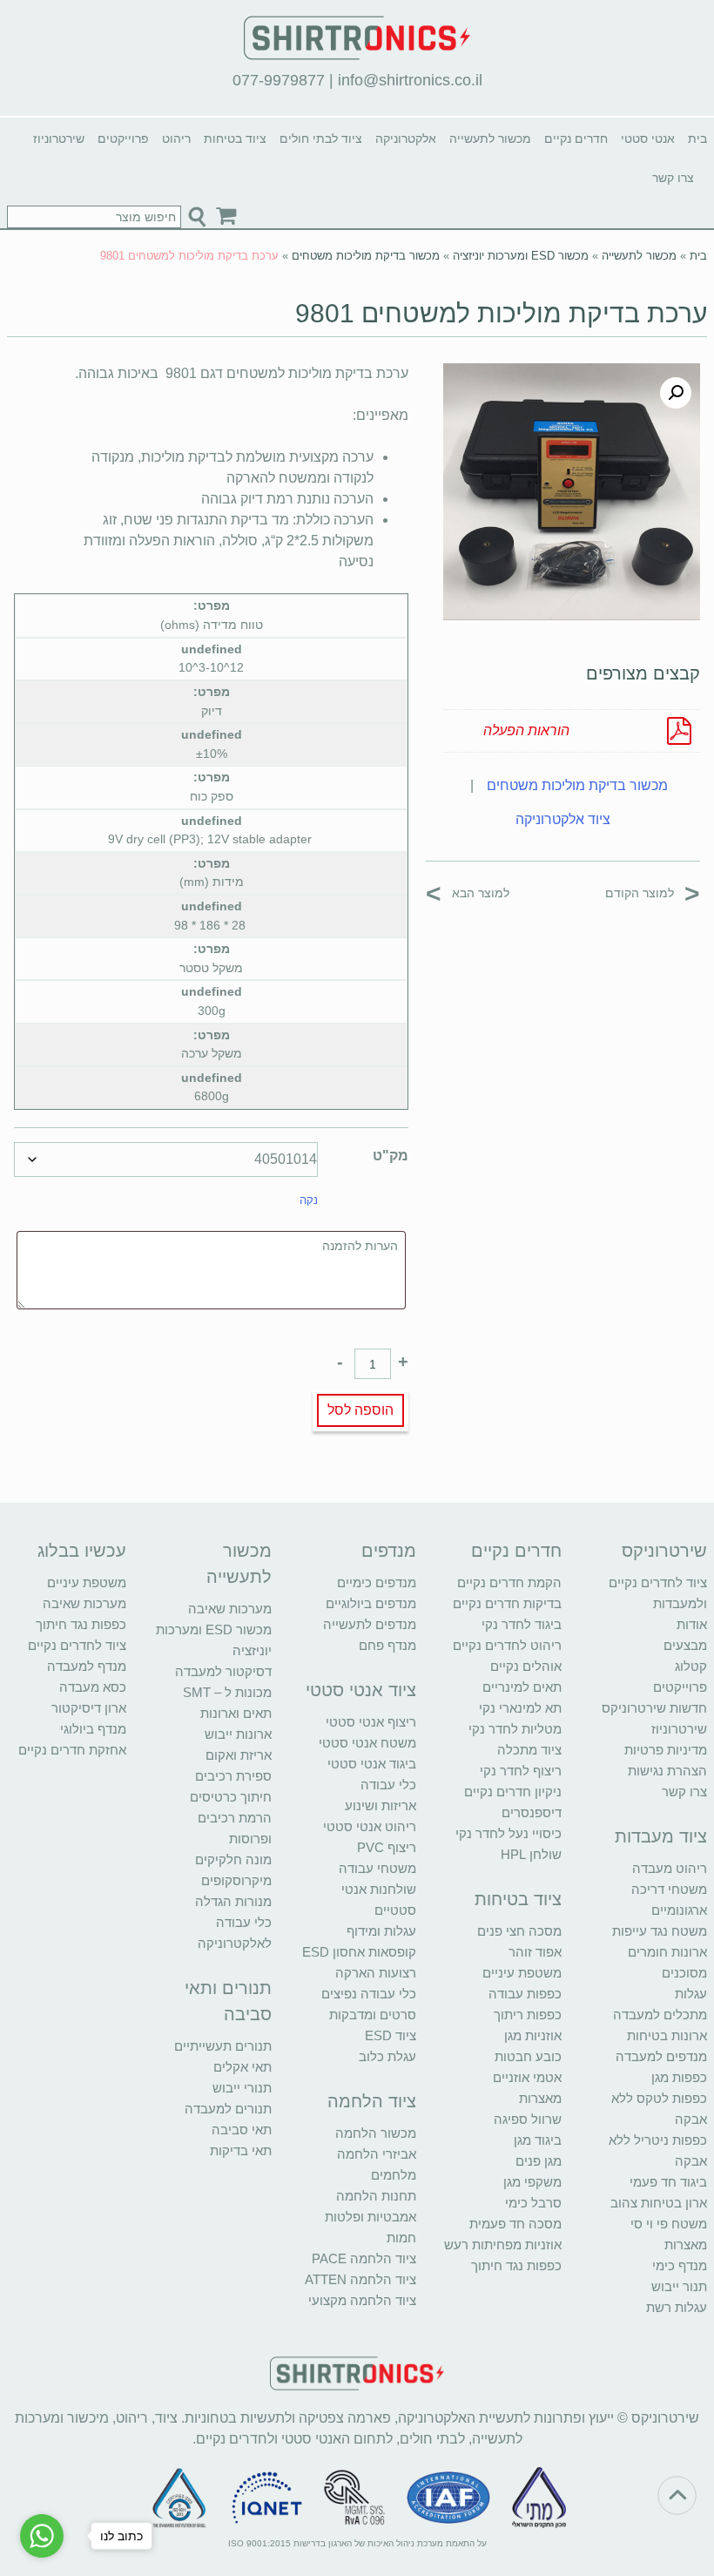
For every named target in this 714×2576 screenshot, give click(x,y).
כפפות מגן (679, 2077)
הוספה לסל (360, 1410)
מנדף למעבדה (87, 1666)
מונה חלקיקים (233, 1859)
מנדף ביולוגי (93, 1729)
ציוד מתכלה (529, 1750)
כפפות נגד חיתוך (516, 2265)
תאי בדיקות (241, 2150)
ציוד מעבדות (661, 1836)
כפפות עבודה (525, 1994)
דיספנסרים (532, 1812)
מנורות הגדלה (233, 1901)
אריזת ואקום (239, 1755)
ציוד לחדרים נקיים (77, 1645)
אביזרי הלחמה (377, 2154)
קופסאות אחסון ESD (359, 1952)
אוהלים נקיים (526, 1666)
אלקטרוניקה (406, 139)
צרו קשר (673, 178)
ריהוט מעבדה (670, 1868)
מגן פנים (539, 2161)
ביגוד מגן (538, 2140)
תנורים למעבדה (228, 2109)
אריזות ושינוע (381, 1805)
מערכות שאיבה (230, 1609)
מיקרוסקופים (236, 1880)
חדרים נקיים (576, 139)
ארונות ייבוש (238, 1734)
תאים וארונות (236, 1713)
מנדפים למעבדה (661, 2056)
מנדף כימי (680, 2265)
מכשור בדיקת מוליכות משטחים (366, 256)
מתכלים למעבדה (660, 2015)
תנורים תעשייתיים (223, 2046)
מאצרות (686, 2245)
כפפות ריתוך (528, 2015)
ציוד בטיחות (235, 139)
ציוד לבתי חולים (321, 139)
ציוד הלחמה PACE (364, 2258)
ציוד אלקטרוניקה (563, 819)
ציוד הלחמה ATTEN (360, 2279)
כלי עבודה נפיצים (369, 1994)
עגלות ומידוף (381, 1931)
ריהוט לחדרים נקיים (507, 1645)
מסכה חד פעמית (515, 2224)
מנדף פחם (387, 1645)
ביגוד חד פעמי (668, 2182)
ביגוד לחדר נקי (522, 1624)
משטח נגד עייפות (660, 1931)
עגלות (691, 1994)
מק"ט (391, 1156)
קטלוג (691, 1666)
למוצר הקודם (653, 892)
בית (697, 139)
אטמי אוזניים (527, 2077)
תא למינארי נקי (520, 1708)
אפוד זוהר (535, 1952)
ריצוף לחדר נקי (521, 1771)
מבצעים (685, 1645)
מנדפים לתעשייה (370, 1624)
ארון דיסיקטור (89, 1708)
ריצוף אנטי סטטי (371, 1722)
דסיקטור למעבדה (223, 1671)
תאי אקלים (242, 2067)
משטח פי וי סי (669, 2224)
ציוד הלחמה (372, 2101)
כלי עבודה (388, 1785)
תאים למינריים (522, 1687)
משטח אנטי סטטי (367, 1743)
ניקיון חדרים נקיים (513, 1792)
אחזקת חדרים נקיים (72, 1750)
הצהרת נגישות (667, 1771)
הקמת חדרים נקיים (509, 1582)
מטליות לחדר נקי (515, 1729)
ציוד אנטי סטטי (361, 1690)
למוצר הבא (468, 892)
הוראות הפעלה (526, 730)
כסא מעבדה (93, 1687)
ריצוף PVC (387, 1847)
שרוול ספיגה (528, 2119)
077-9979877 (279, 80)
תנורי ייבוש (242, 2088)
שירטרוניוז (59, 139)
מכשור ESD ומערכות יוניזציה (521, 256)
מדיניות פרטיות (666, 1750)
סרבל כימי (533, 2203)
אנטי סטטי (648, 139)
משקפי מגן (532, 2182)
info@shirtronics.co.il (410, 80)
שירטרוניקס (664, 1551)
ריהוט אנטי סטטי (370, 1826)
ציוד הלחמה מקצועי (362, 2300)
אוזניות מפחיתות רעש (503, 2245)
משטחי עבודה (377, 1868)
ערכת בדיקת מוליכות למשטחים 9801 (501, 313)
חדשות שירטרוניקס (654, 1708)
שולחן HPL (531, 1854)
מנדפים (389, 1551)
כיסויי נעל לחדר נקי (509, 1833)
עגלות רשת (677, 2307)
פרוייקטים (123, 139)
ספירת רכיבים (233, 1776)
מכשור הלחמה (376, 2133)
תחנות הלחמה (376, 2196)
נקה (309, 1200)
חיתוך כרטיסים (231, 1797)
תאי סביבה (242, 2130)
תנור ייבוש (679, 2286)
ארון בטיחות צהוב (659, 2203)
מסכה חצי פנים (519, 1931)
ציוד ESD (391, 2035)
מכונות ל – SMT (227, 1692)
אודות (692, 1624)
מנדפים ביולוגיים (371, 1603)
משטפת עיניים (522, 1973)
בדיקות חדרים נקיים (507, 1603)
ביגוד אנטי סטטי (372, 1764)
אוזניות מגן (533, 2035)
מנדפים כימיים (377, 1582)
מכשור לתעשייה (490, 139)
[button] (676, 393)
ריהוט (176, 139)
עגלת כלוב (387, 2056)
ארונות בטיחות (667, 2035)
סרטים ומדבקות (373, 2015)
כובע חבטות (528, 2056)
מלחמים (394, 2175)
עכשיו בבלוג (82, 1551)
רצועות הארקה (376, 1973)
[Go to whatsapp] (42, 2536)
